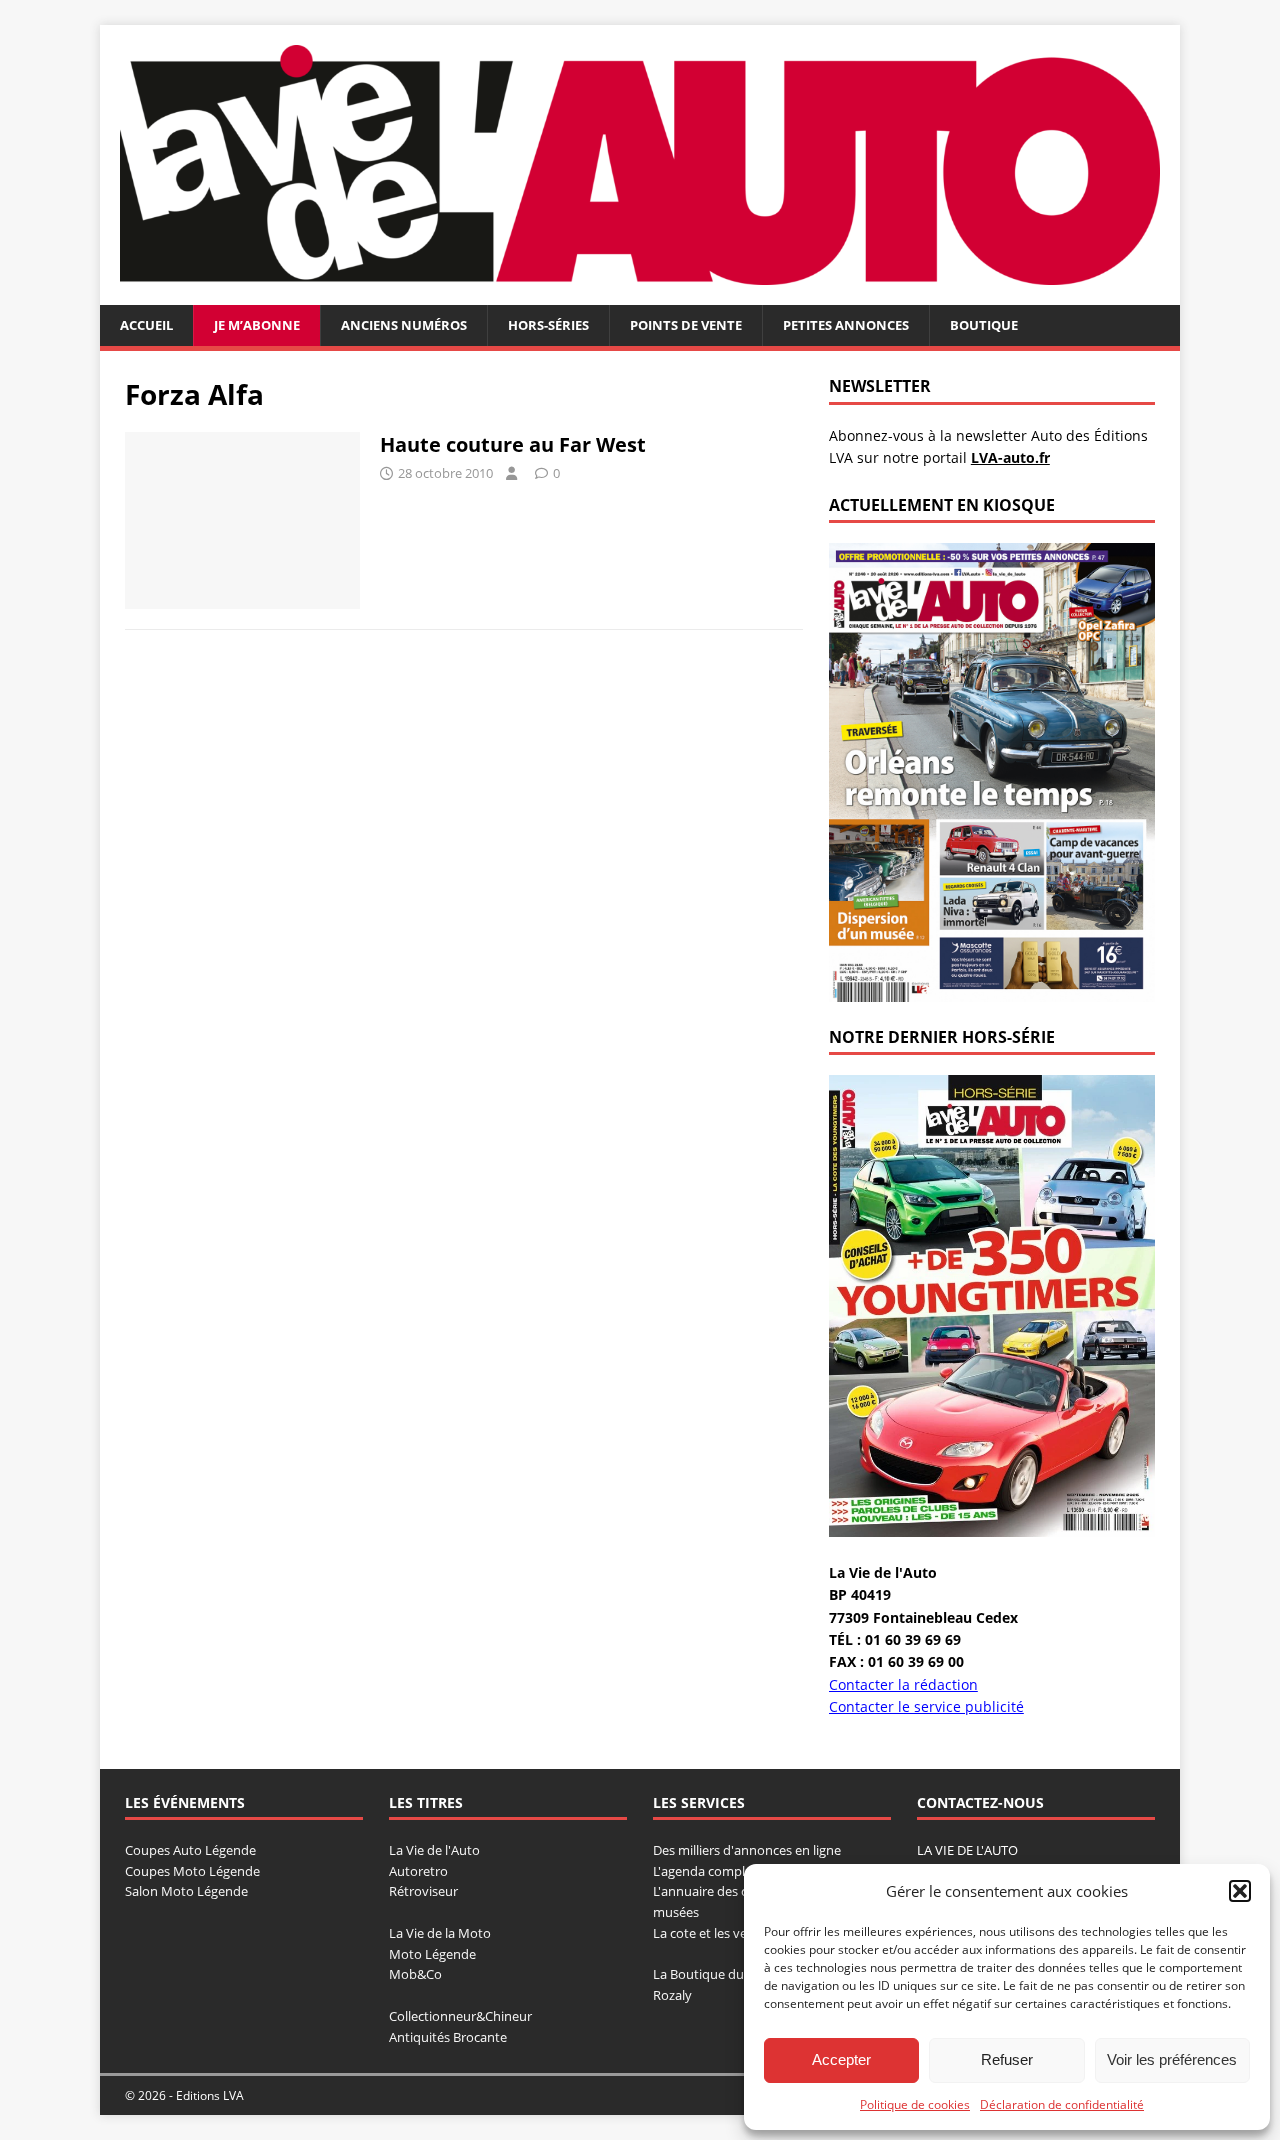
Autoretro (418, 1871)
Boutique (984, 325)
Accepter (841, 2059)
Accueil (146, 325)
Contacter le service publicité (926, 1706)
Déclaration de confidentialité (1062, 2104)
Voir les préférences (1172, 2059)
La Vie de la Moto (440, 1933)
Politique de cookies (915, 2104)
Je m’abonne (257, 325)
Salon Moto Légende (186, 1891)
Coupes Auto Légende (190, 1850)
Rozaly (672, 1995)
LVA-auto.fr (1010, 457)
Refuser (1007, 2059)
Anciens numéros (404, 325)
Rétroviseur (423, 1891)
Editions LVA (210, 2095)
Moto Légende (432, 1954)
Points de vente (686, 325)
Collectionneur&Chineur (460, 2016)
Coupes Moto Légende (192, 1871)
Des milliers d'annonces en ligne (747, 1850)
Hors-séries (548, 325)
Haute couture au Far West (513, 444)
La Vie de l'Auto (434, 1850)
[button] (1240, 1891)
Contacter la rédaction (903, 1684)
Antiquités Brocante (448, 2037)
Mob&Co (415, 1974)
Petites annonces (846, 325)
